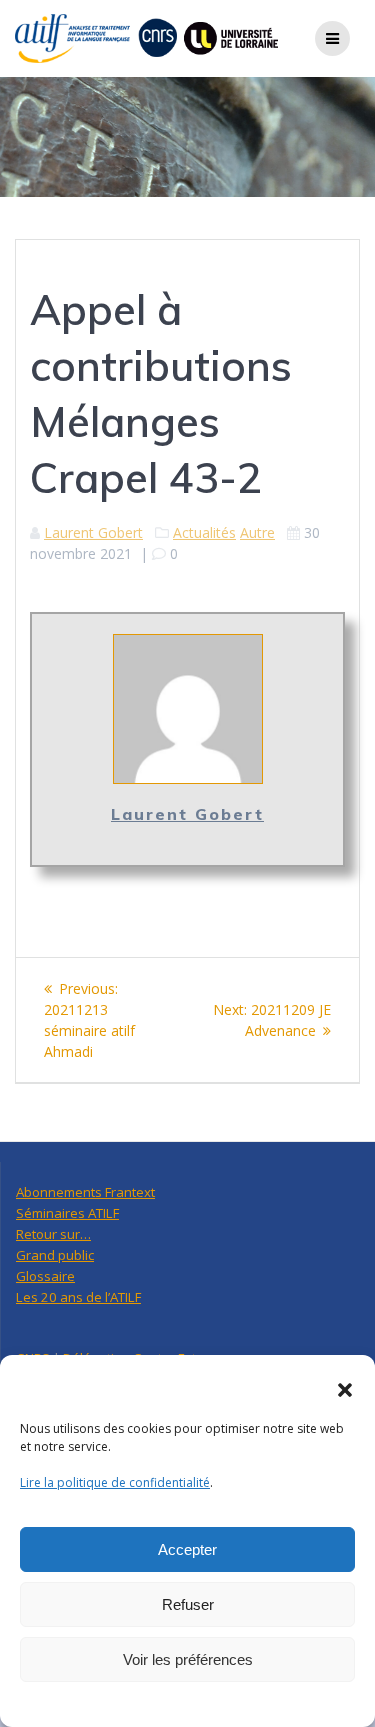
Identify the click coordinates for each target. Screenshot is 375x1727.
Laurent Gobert (93, 532)
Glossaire (45, 1276)
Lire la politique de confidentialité (115, 1482)
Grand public (55, 1255)
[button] (345, 1390)
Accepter (187, 1549)
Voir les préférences (188, 1659)
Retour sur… (53, 1234)
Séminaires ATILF (67, 1213)
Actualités (204, 532)
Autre (257, 532)
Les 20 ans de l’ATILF (78, 1297)
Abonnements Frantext (85, 1192)
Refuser (188, 1604)
